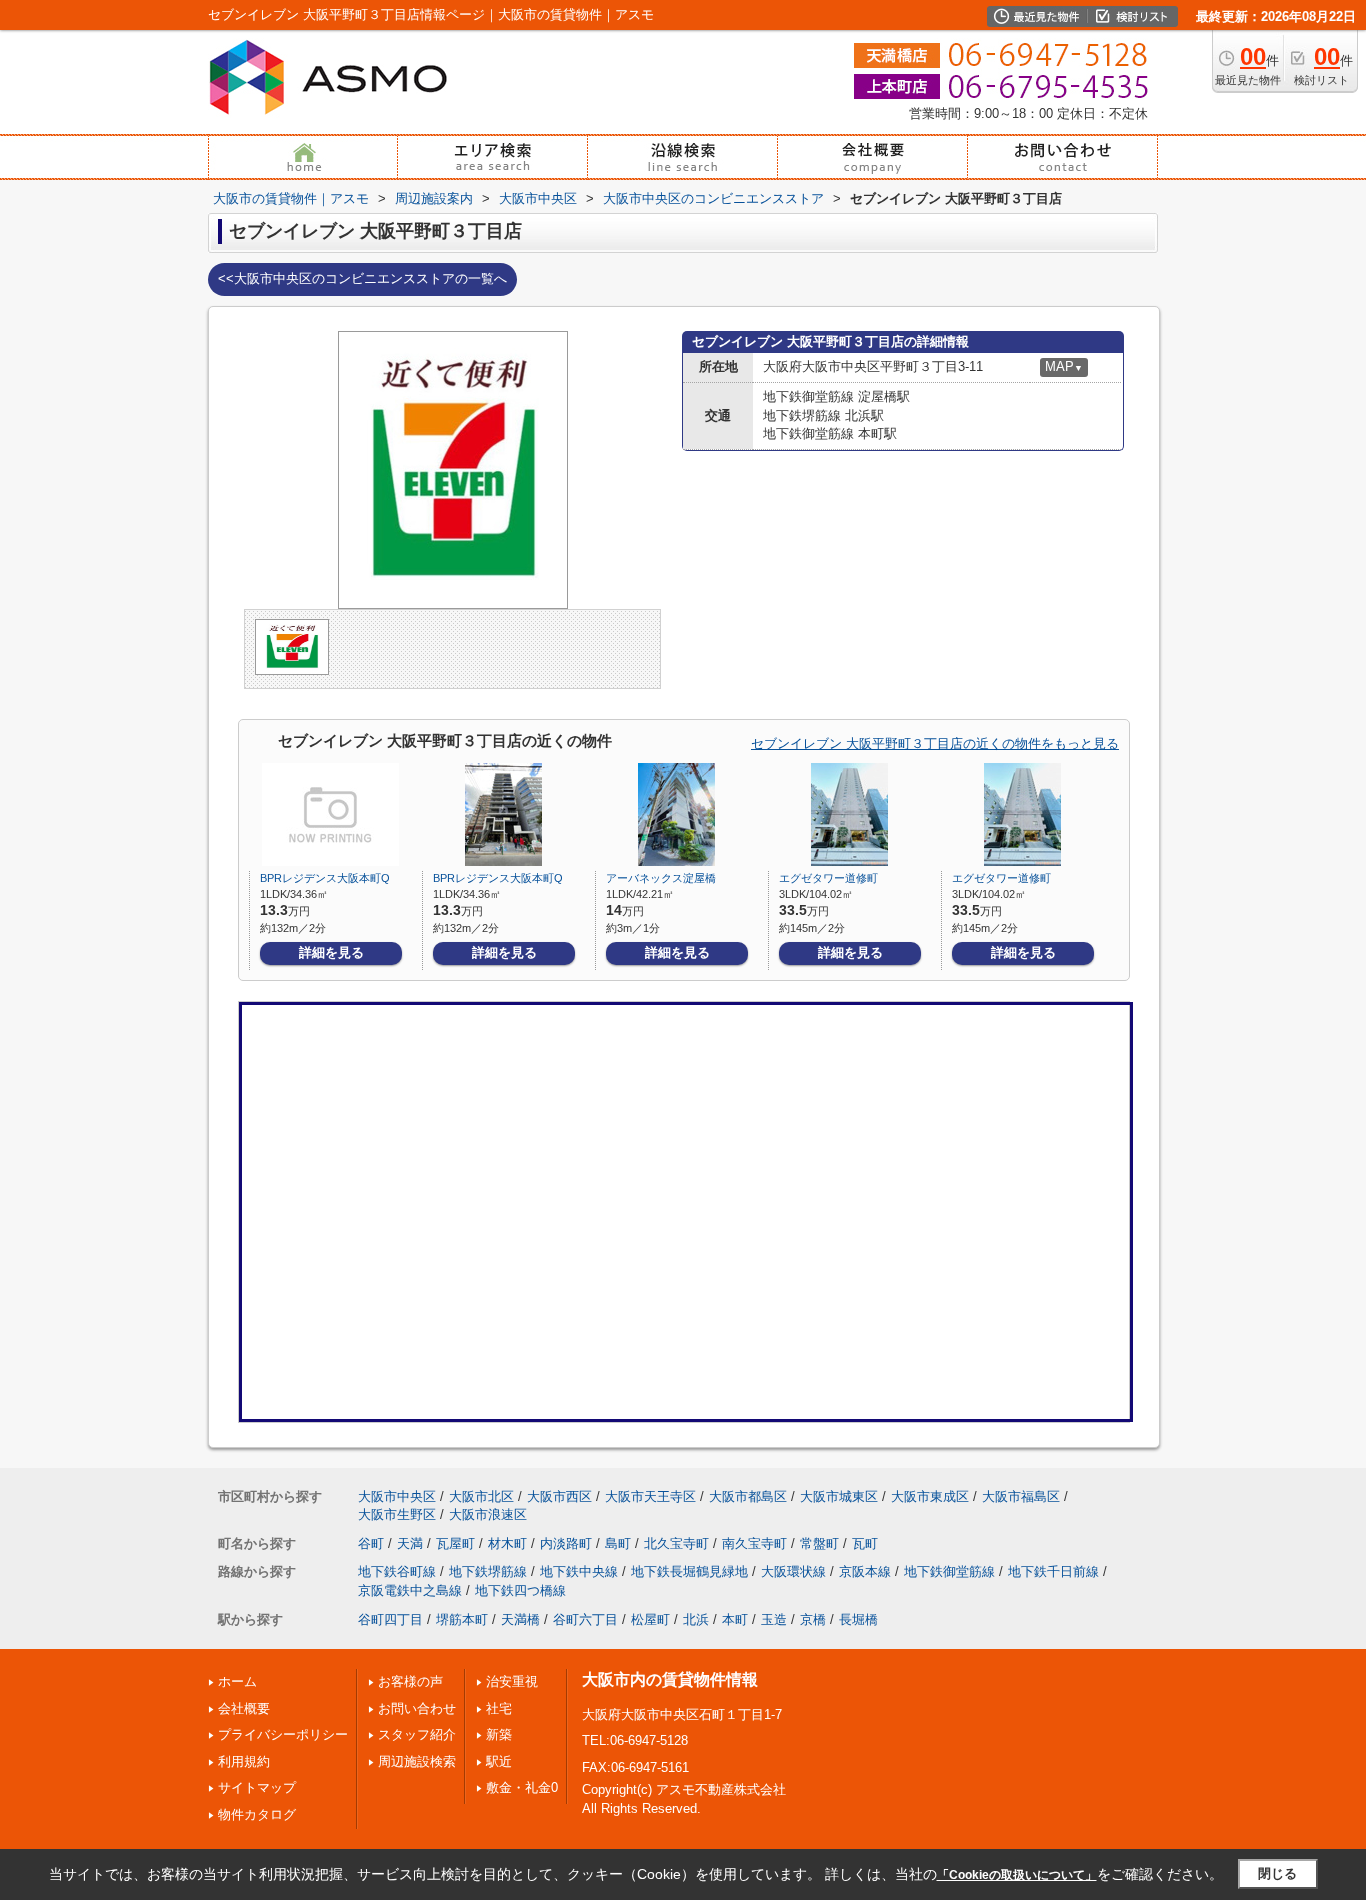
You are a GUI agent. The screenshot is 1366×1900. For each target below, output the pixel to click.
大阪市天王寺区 (650, 1496)
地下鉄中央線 (579, 1571)
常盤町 (819, 1543)
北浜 (696, 1619)
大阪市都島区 (748, 1496)
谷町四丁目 (390, 1619)
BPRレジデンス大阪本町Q (325, 878)
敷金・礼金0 (522, 1787)
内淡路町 (566, 1543)
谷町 (371, 1543)
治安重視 (512, 1681)
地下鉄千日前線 (1053, 1571)
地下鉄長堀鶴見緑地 (689, 1571)
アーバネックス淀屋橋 (661, 878)
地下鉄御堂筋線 (949, 1571)
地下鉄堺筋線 (488, 1571)
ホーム (237, 1681)
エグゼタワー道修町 (828, 878)
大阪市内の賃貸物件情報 (670, 1679)
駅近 (499, 1761)
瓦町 (865, 1543)
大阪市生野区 (397, 1514)
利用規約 (244, 1761)
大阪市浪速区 (488, 1514)
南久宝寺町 (754, 1543)
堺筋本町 (462, 1619)
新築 (499, 1734)
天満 (410, 1543)
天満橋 (520, 1619)
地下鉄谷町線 (397, 1571)
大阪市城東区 (839, 1496)
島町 (618, 1543)
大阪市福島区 (1021, 1496)
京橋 (813, 1619)
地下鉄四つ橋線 (520, 1590)
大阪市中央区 (397, 1496)
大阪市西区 (559, 1496)
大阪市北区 (481, 1496)
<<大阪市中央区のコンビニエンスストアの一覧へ (362, 278)
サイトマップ (257, 1787)
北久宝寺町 (676, 1543)
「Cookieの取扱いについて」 (1017, 1875)
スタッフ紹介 (417, 1734)
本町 (735, 1619)
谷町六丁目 (585, 1619)
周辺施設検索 (417, 1761)
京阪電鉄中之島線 (410, 1590)
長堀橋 (858, 1619)
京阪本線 (865, 1571)
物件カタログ (257, 1814)
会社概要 (244, 1708)
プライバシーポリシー (283, 1734)
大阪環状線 (793, 1571)
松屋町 (650, 1619)
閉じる (1277, 1873)
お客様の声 (410, 1681)
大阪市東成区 (930, 1496)
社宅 (499, 1708)
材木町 (507, 1543)
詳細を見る (331, 952)
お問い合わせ (417, 1708)
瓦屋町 (455, 1543)
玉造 (774, 1619)
